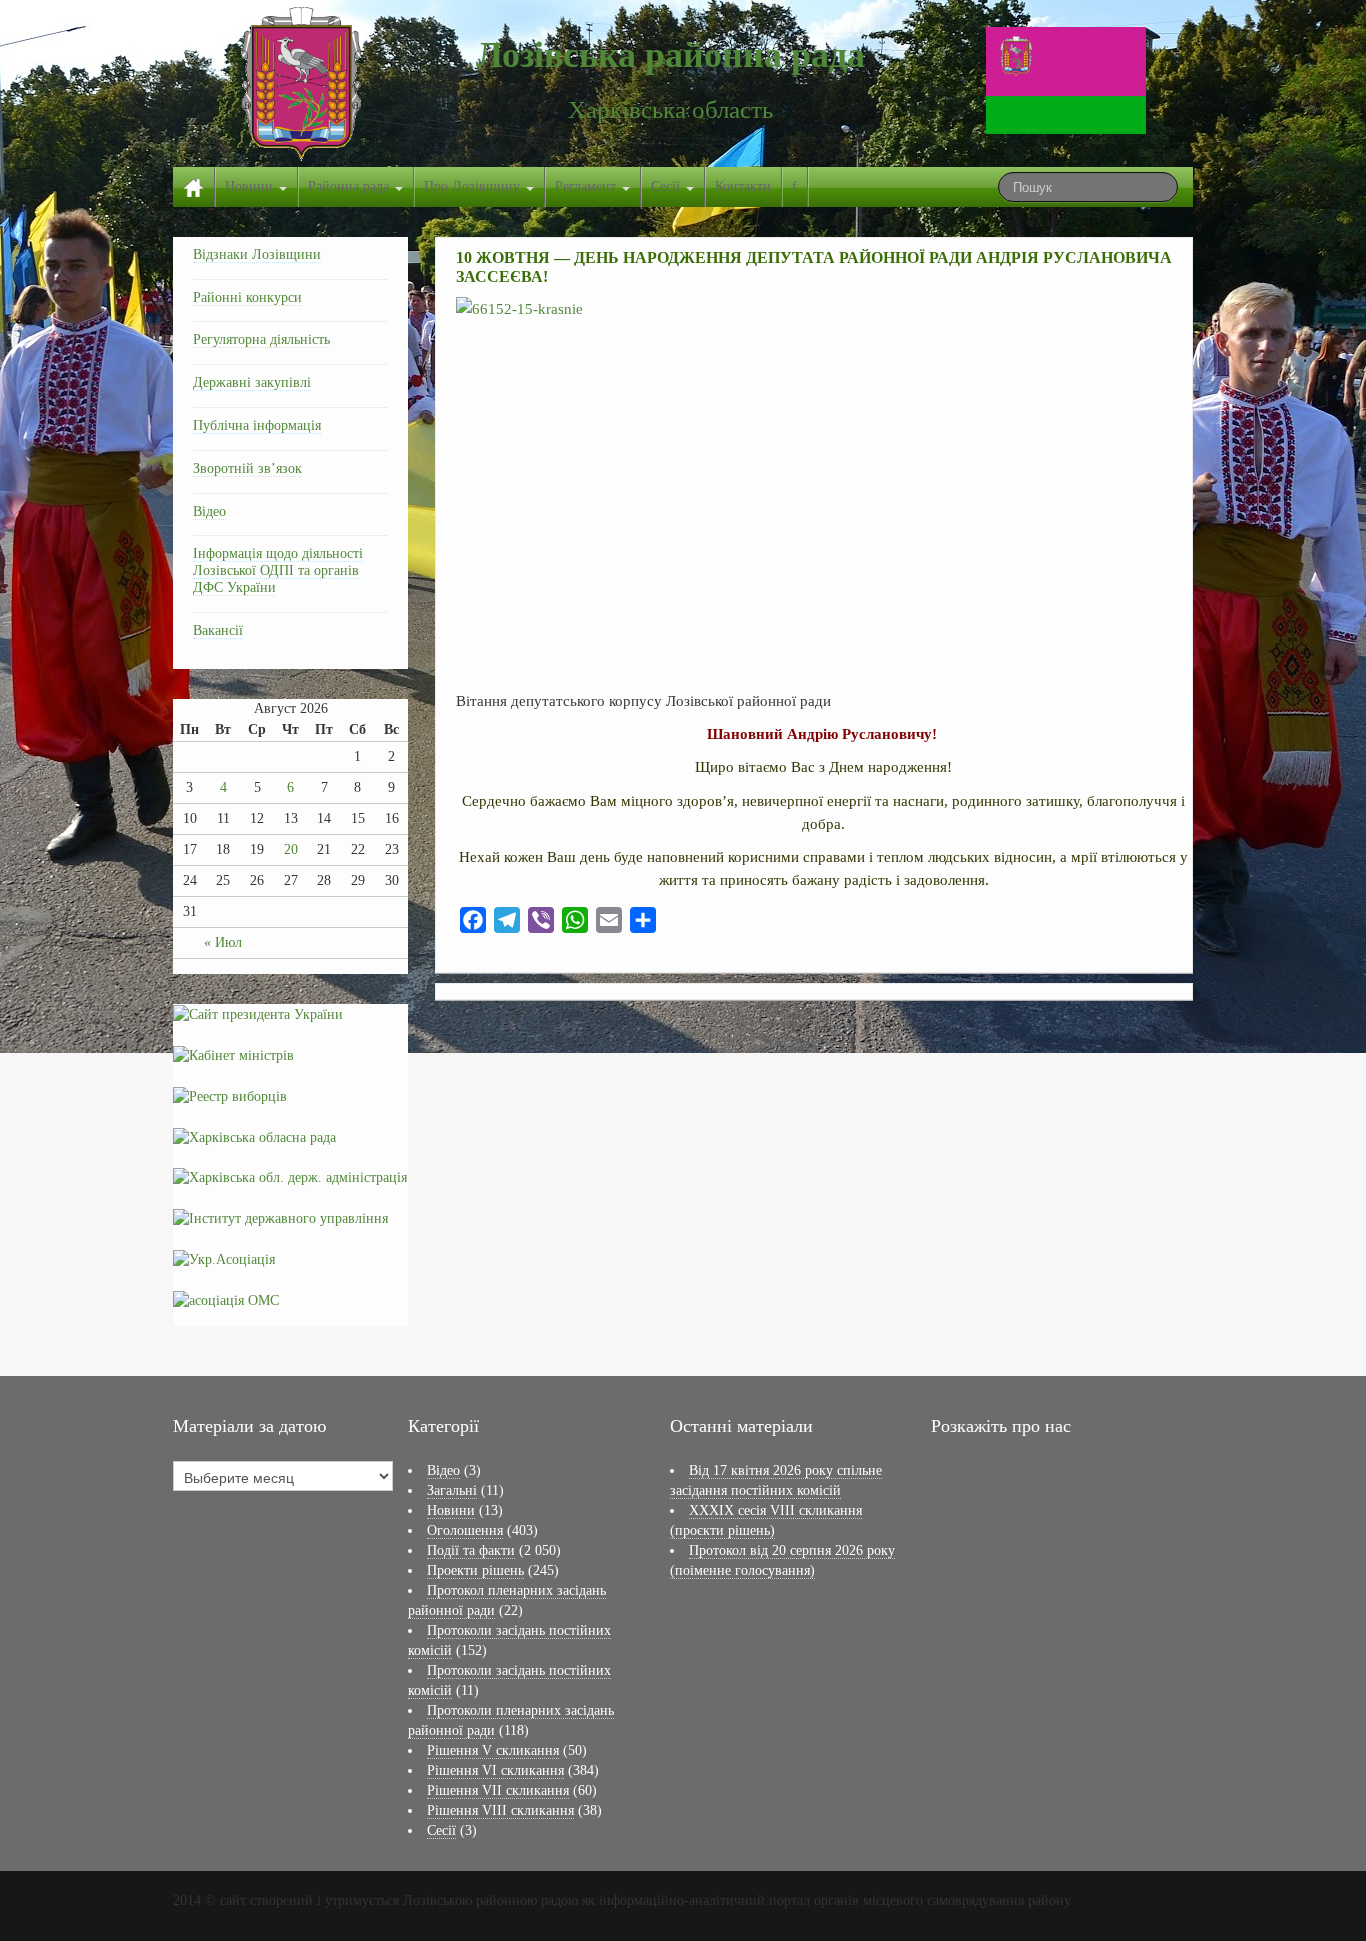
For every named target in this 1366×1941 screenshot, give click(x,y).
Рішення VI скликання (495, 1770)
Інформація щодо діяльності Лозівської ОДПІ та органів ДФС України (278, 570)
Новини (251, 186)
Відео (209, 511)
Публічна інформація (257, 425)
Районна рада (350, 186)
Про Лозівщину (474, 186)
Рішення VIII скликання (500, 1810)
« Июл (223, 942)
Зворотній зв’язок (247, 468)
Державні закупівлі (252, 382)
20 (291, 849)
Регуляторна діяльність (261, 339)
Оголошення (465, 1530)
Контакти (743, 186)
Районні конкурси (247, 297)
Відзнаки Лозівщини (257, 254)
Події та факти (471, 1550)
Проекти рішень (475, 1570)
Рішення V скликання (493, 1750)
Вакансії (218, 630)
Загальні (452, 1490)
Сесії (667, 186)
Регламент (587, 186)
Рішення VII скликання (498, 1790)
